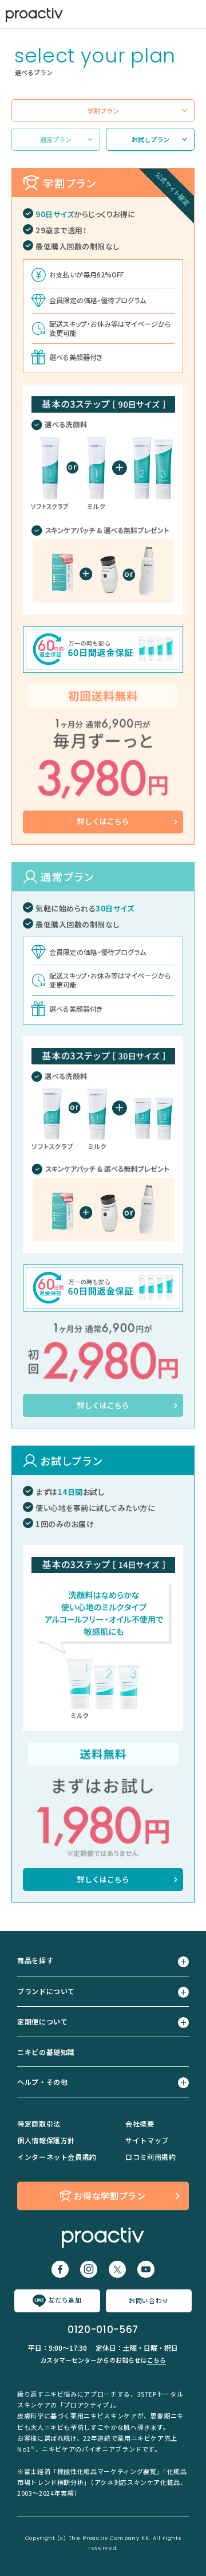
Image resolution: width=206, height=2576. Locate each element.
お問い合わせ (149, 2300)
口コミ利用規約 (150, 2157)
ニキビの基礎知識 (46, 2052)
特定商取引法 (39, 2123)
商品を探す (35, 1960)
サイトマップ (147, 2140)
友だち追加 (65, 2300)
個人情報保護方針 (46, 2140)
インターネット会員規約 (57, 2157)
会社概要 (140, 2123)
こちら (157, 2360)
